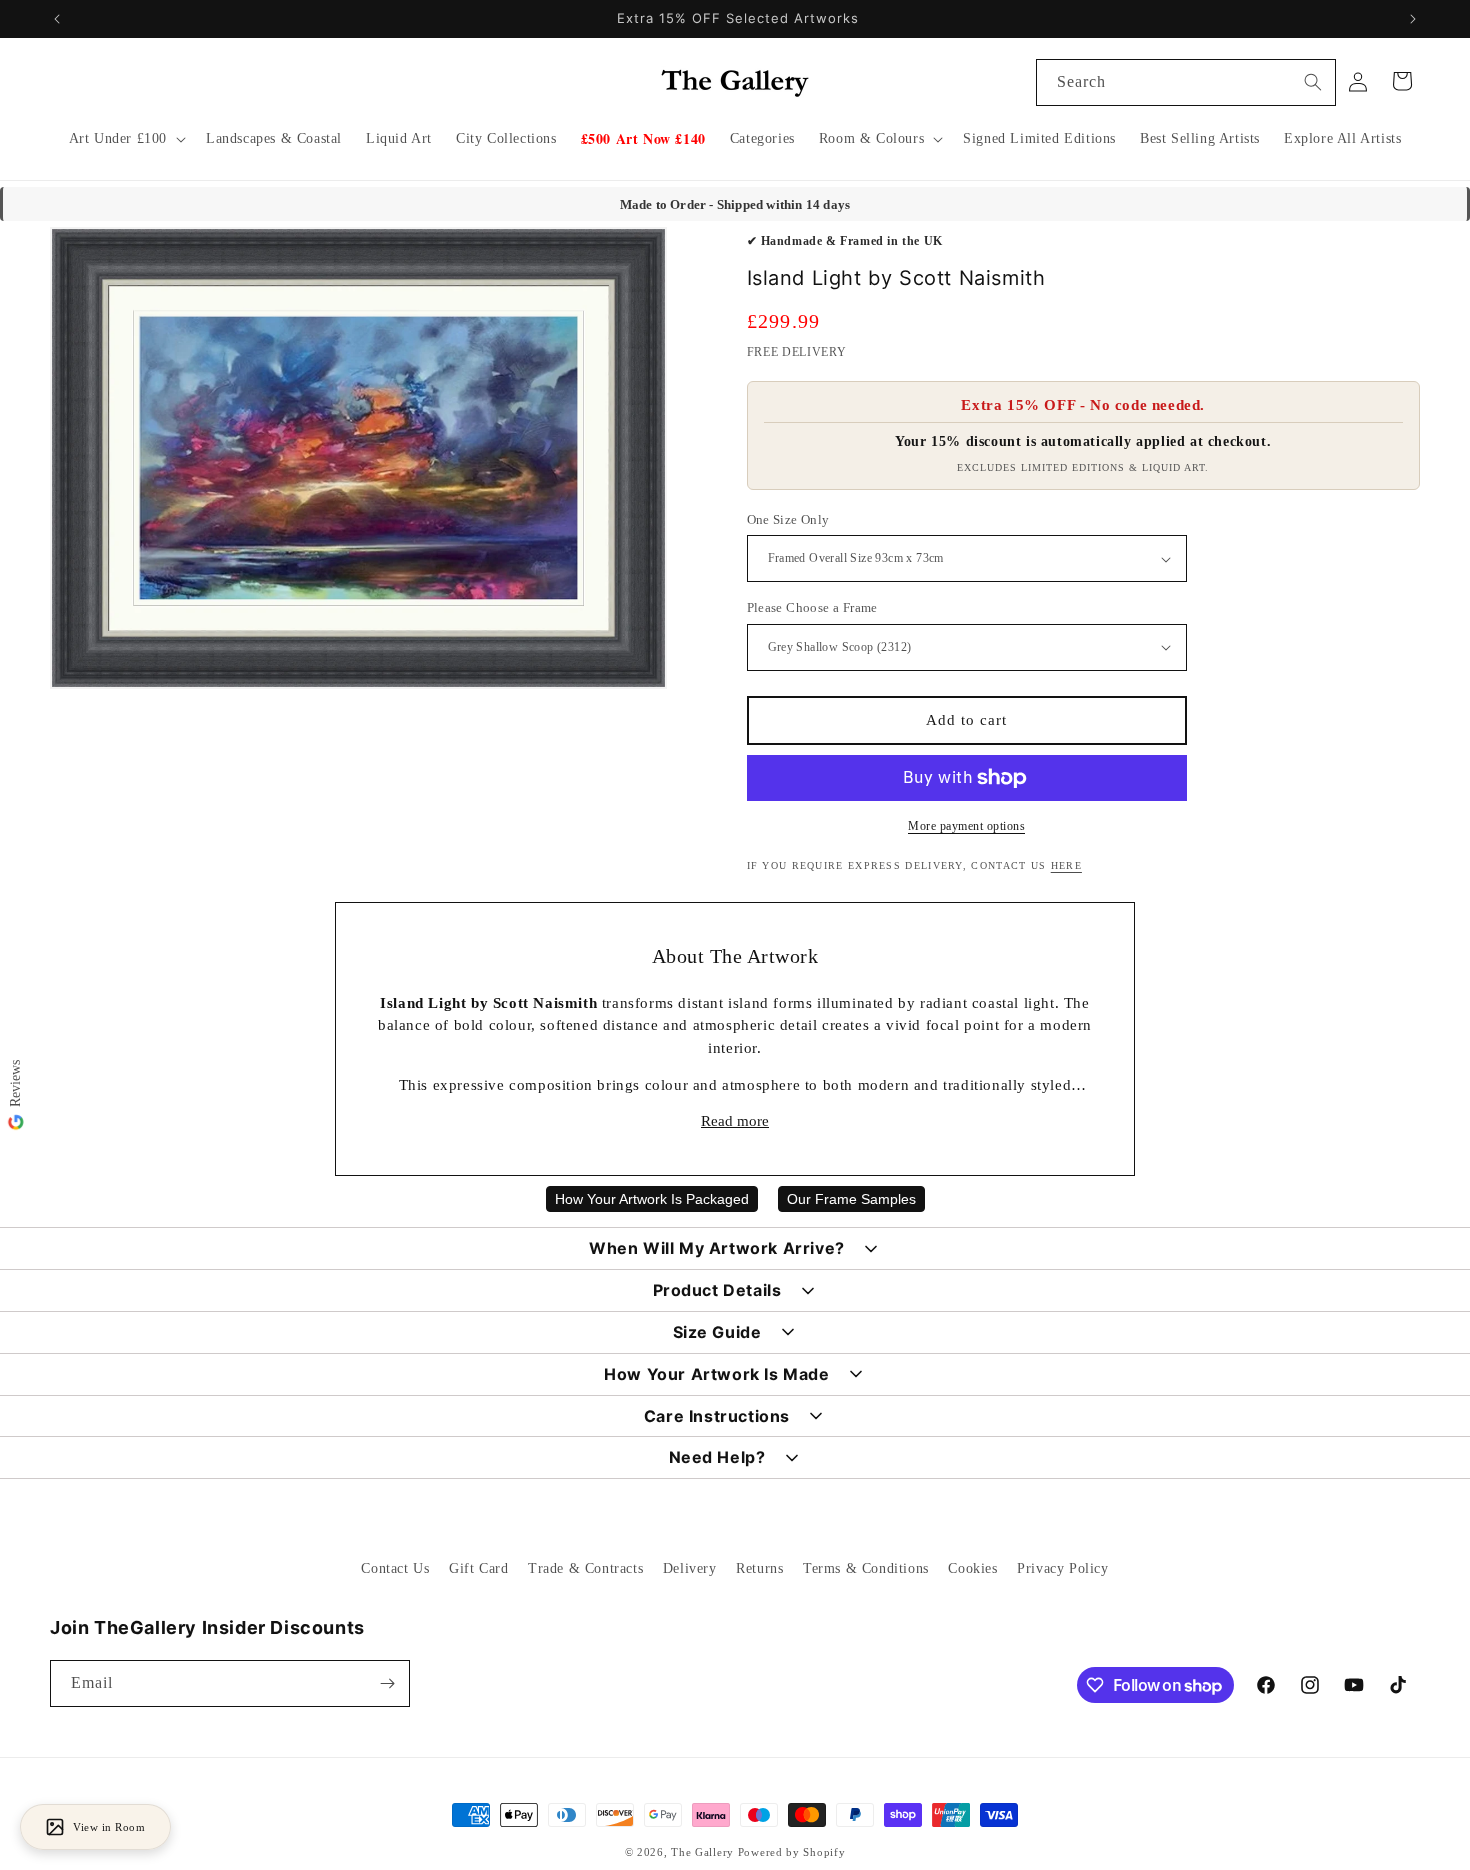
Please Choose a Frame (812, 607)
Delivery (690, 1568)
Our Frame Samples (851, 1199)
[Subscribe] (387, 1683)
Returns (759, 1568)
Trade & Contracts (585, 1568)
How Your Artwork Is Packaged (652, 1199)
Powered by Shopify (792, 1852)
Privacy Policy (1062, 1568)
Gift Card (478, 1568)
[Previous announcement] (57, 19)
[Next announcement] (1413, 19)
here (1066, 865)
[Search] (1313, 82)
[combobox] (1186, 82)
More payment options (966, 826)
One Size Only (788, 519)
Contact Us (395, 1568)
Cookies (972, 1568)
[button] (125, 139)
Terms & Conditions (866, 1568)
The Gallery (702, 1852)
